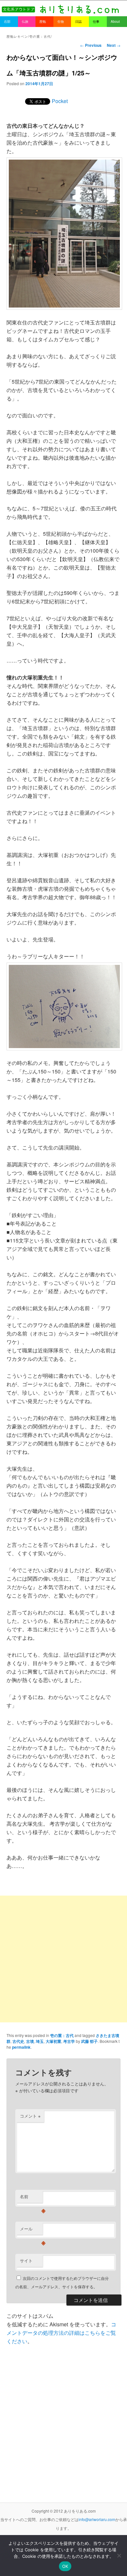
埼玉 (40, 2041)
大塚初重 (53, 2041)
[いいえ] (119, 2556)
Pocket (60, 101)
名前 (31, 2198)
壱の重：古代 (62, 2035)
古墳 (30, 2041)
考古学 (69, 2041)
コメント (30, 2116)
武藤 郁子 (89, 2041)
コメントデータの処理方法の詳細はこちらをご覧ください (61, 2333)
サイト (26, 2261)
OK (65, 2566)
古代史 (18, 2041)
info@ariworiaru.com (97, 2519)
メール (31, 2230)
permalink (21, 2047)
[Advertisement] (63, 1959)
